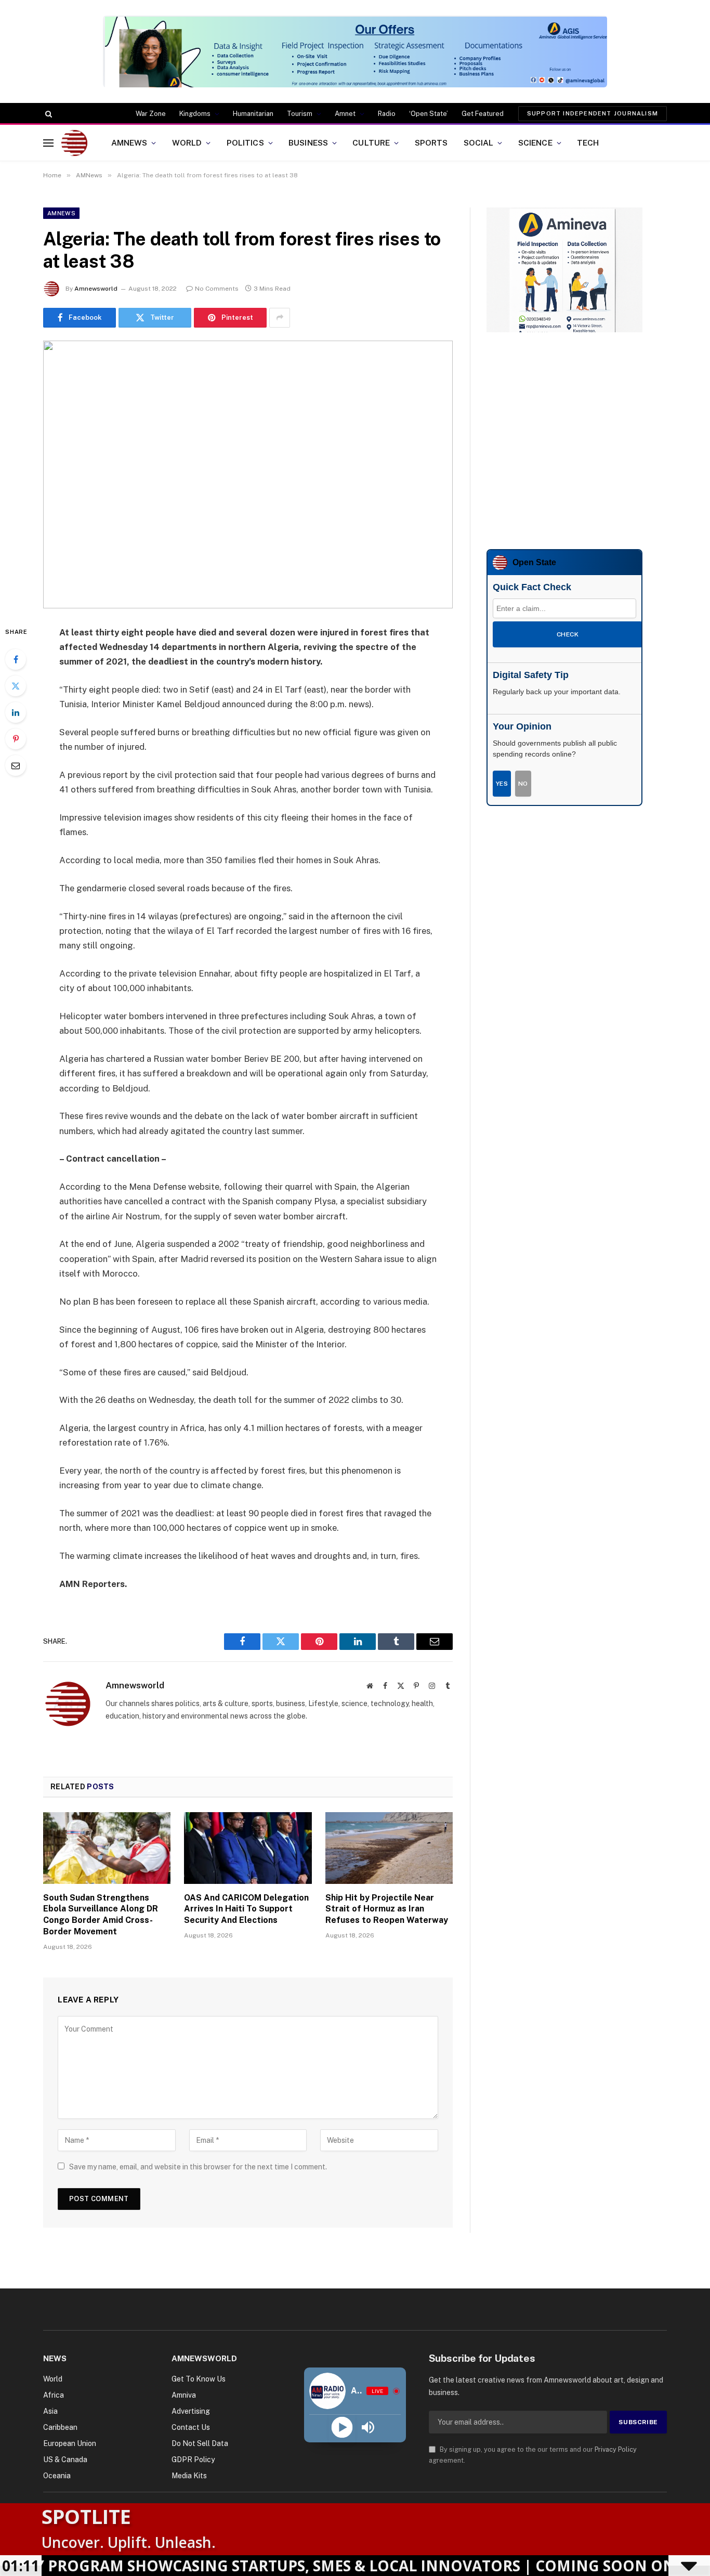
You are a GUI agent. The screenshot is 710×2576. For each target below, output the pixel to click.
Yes (502, 784)
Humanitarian (253, 114)
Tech (588, 142)
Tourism (300, 114)
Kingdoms (195, 114)
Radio (387, 114)
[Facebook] (16, 659)
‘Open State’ (429, 114)
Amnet (345, 114)
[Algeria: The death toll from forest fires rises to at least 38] (248, 474)
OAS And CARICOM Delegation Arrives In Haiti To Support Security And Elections (246, 1909)
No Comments (217, 289)
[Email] (16, 765)
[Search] (48, 114)
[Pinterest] (16, 739)
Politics (245, 142)
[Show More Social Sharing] (280, 318)
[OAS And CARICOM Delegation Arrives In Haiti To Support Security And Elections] (248, 1848)
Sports (431, 142)
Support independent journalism (593, 113)
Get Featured (483, 114)
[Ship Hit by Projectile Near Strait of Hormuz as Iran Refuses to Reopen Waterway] (389, 1848)
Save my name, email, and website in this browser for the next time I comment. (198, 2167)
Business (308, 142)
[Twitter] (16, 686)
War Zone (151, 114)
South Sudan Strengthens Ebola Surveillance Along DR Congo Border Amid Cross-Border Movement (101, 1915)
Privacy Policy (616, 2449)
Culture (371, 142)
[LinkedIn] (16, 712)
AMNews (129, 142)
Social (479, 142)
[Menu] (48, 143)
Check (568, 634)
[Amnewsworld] (74, 143)
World (187, 142)
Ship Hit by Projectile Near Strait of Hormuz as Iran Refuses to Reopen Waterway (387, 1909)
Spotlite (86, 2516)
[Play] (342, 2428)
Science (535, 142)
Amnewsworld (96, 289)
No (523, 784)
